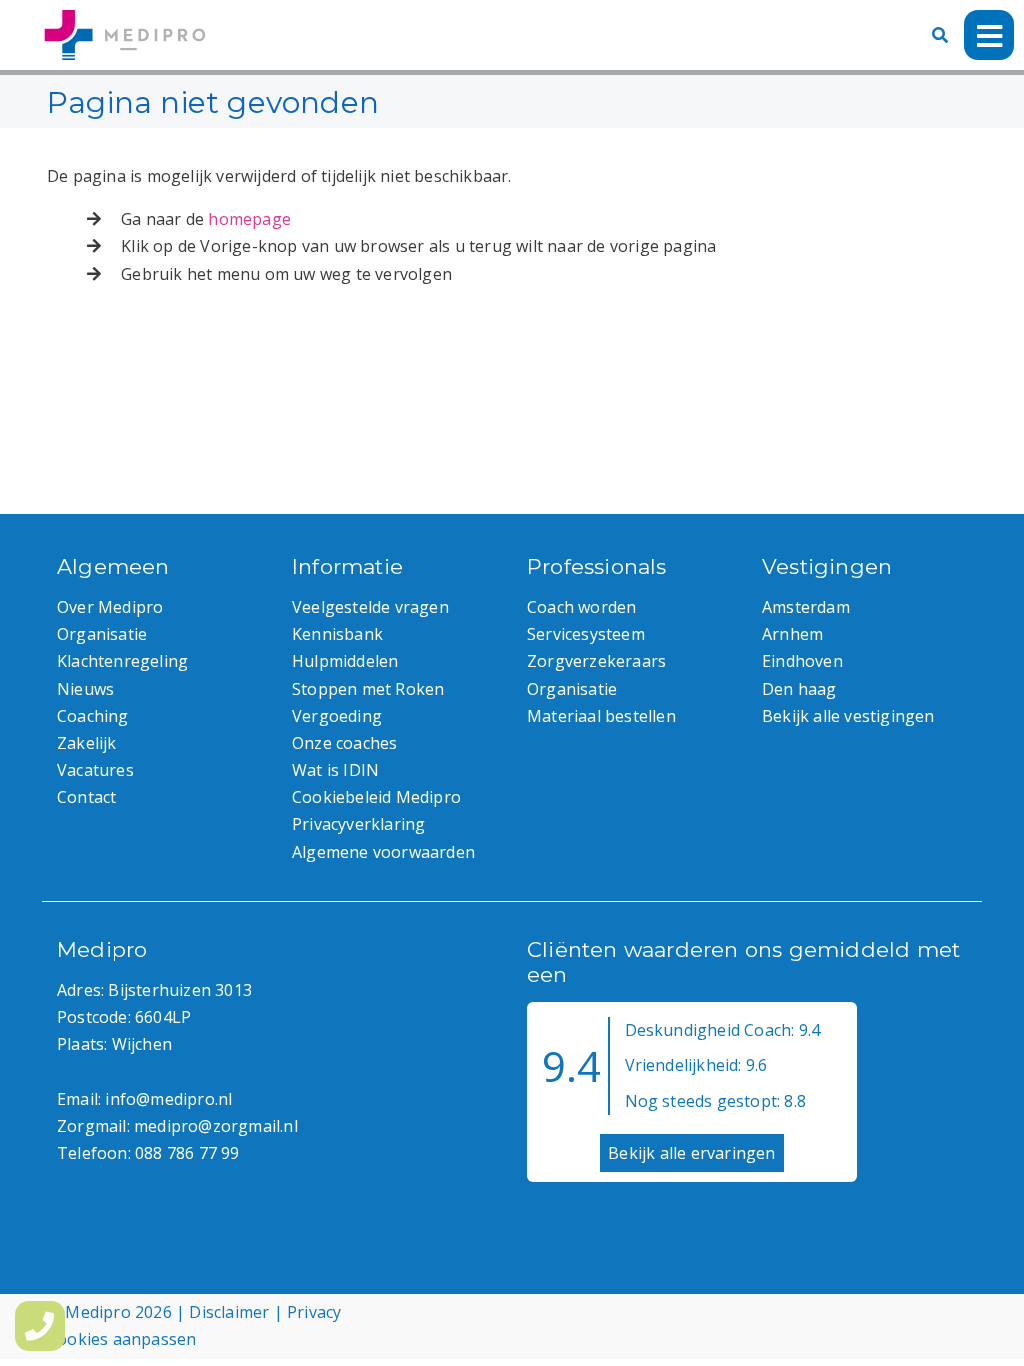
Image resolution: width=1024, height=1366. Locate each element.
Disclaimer (229, 1312)
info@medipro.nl (168, 1099)
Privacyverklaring (358, 824)
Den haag (799, 689)
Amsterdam (806, 607)
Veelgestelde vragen (370, 607)
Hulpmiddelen (345, 661)
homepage (249, 219)
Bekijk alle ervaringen (691, 1153)
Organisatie (102, 634)
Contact (86, 797)
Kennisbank (337, 634)
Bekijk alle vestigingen (848, 716)
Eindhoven (802, 661)
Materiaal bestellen (601, 716)
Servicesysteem (586, 634)
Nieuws (85, 689)
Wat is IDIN (335, 770)
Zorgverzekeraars (596, 661)
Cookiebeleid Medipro (376, 797)
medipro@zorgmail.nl (216, 1126)
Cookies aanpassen (121, 1339)
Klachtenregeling (122, 661)
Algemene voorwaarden (383, 852)
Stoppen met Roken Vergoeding (368, 702)
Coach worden (581, 607)
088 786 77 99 (187, 1153)
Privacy (314, 1312)
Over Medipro (110, 607)
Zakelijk (87, 743)
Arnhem (792, 634)
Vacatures (95, 770)
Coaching (93, 716)
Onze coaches (344, 743)
